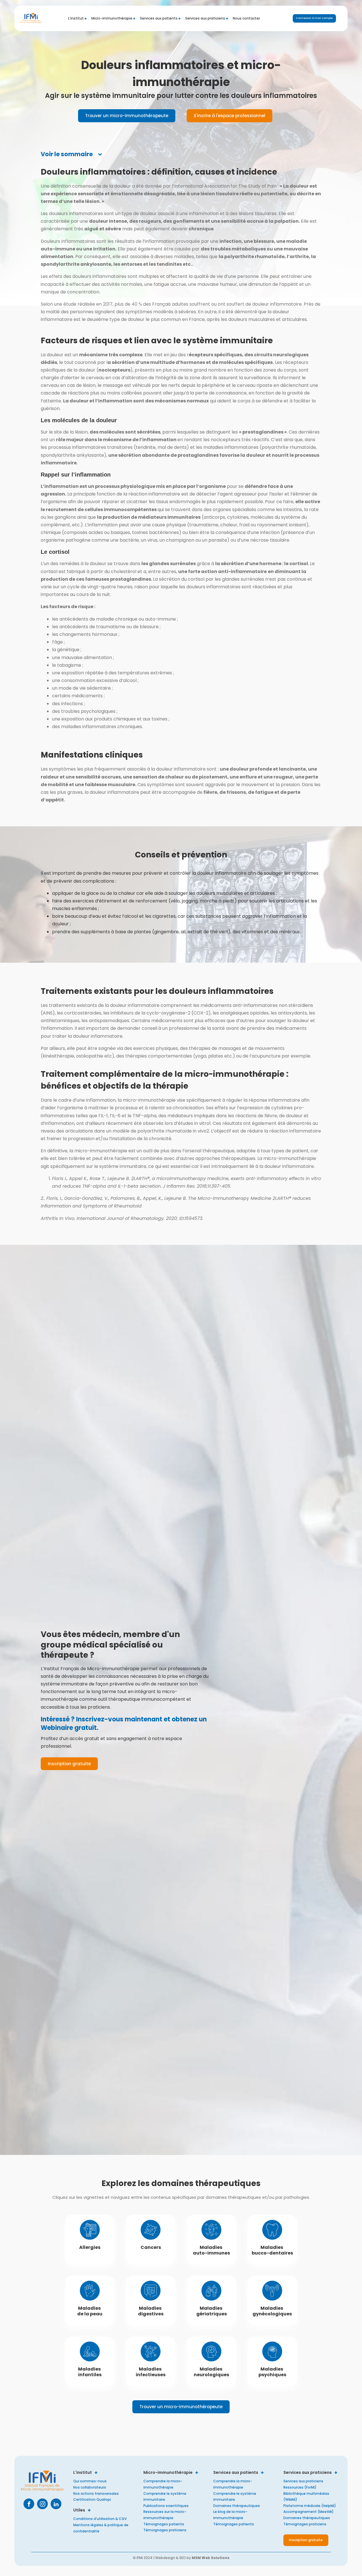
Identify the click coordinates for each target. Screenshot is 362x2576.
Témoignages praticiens (165, 2530)
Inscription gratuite (69, 1764)
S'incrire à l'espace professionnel (230, 116)
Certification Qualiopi (92, 2499)
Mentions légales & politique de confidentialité (101, 2528)
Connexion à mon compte (314, 18)
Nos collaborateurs (90, 2487)
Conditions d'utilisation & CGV (100, 2519)
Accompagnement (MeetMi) (309, 2512)
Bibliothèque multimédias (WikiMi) (306, 2497)
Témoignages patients (164, 2524)
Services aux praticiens (303, 2481)
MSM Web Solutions (211, 2558)
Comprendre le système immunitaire (165, 2497)
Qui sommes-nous (90, 2481)
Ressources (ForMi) (300, 2487)
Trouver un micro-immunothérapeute (127, 116)
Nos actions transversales (96, 2494)
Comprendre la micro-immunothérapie (163, 2484)
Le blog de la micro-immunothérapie (230, 2515)
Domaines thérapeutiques (237, 2506)
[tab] (72, 154)
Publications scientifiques (166, 2506)
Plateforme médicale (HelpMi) (310, 2506)
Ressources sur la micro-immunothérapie (165, 2515)
